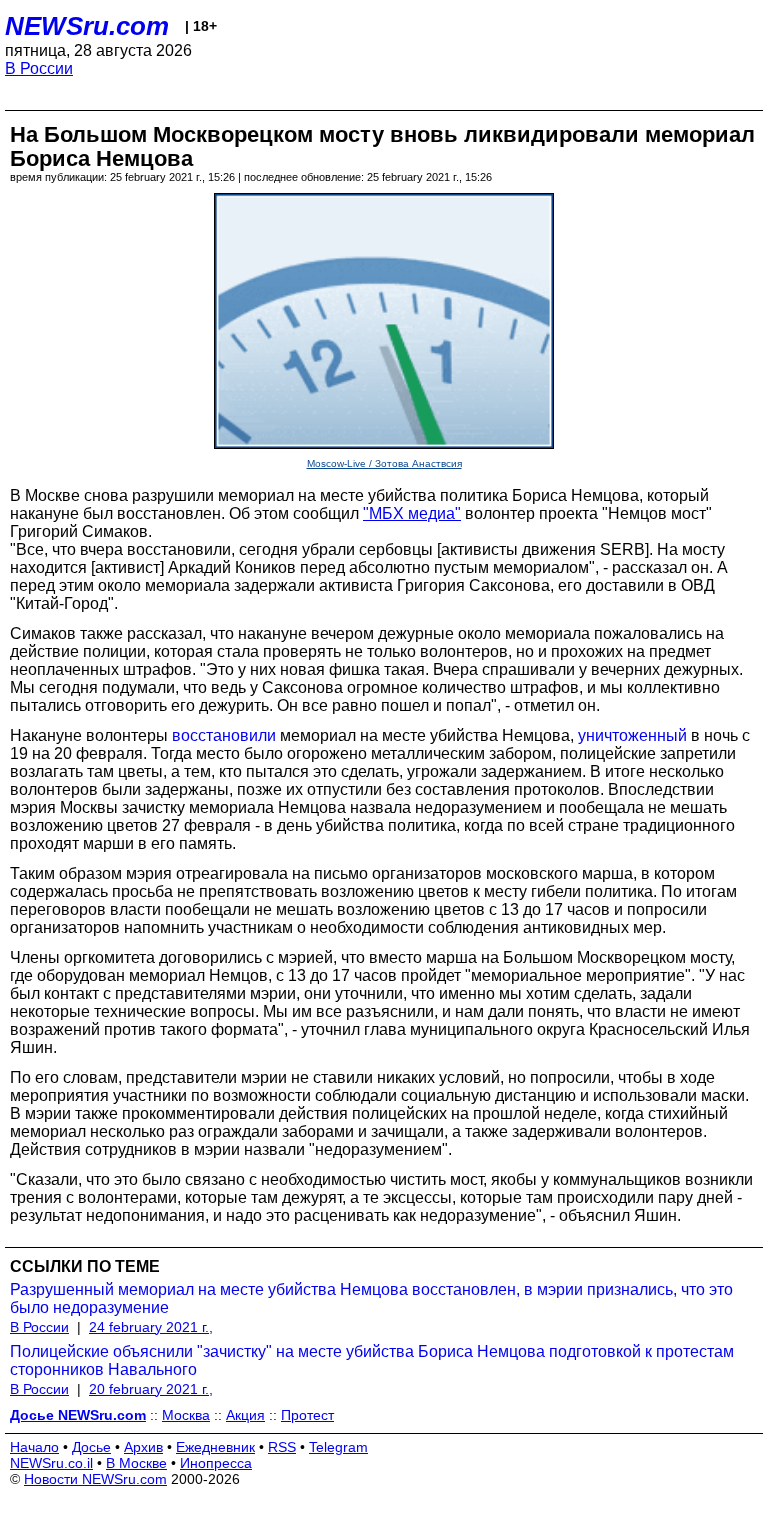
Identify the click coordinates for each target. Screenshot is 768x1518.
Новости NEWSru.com (95, 1479)
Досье (91, 1447)
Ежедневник (215, 1447)
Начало (34, 1447)
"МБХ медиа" (412, 513)
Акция (245, 1415)
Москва (186, 1415)
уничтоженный (632, 735)
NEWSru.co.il (51, 1463)
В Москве (136, 1463)
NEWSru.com (87, 26)
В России (39, 68)
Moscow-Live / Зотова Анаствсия (384, 463)
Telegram (338, 1447)
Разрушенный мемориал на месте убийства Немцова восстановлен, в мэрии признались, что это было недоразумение (371, 1298)
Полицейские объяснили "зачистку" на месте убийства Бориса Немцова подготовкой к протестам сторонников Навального (372, 1360)
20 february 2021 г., (151, 1389)
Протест (307, 1415)
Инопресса (216, 1463)
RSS (282, 1447)
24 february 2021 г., (151, 1327)
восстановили (224, 735)
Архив (143, 1447)
